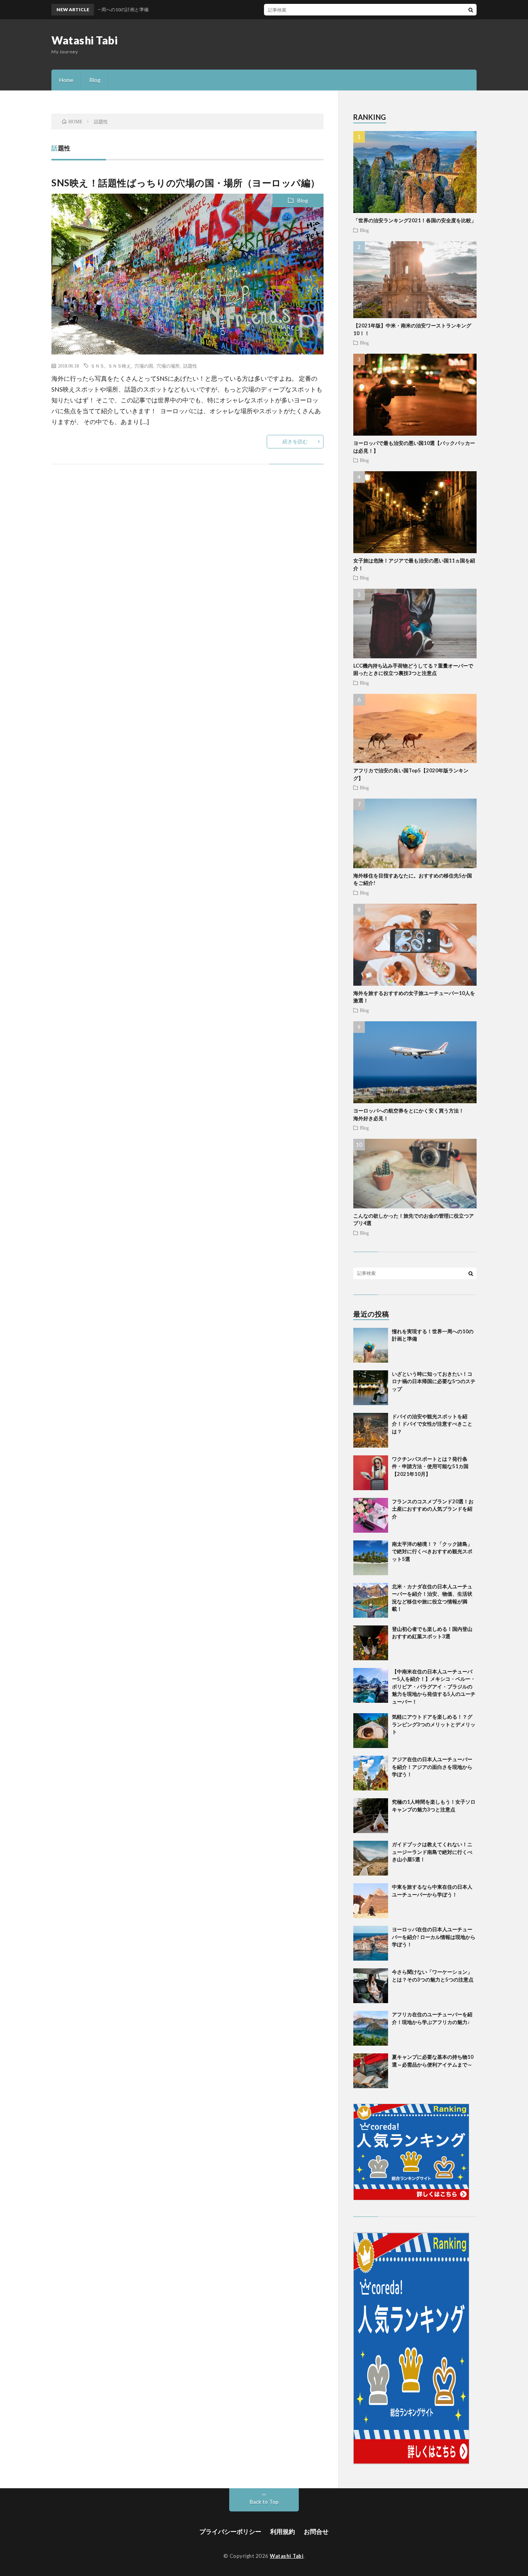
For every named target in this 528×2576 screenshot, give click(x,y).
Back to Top (264, 2502)
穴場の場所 (168, 366)
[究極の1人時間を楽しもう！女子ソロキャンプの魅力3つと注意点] (371, 1816)
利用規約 (283, 2531)
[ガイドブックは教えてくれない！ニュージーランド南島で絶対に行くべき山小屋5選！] (371, 1858)
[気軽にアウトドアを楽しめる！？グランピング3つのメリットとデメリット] (371, 1731)
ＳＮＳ (97, 366)
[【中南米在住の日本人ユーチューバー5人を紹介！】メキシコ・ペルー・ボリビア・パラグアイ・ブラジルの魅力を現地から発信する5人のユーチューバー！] (371, 1685)
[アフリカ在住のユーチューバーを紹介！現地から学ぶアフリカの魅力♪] (371, 2028)
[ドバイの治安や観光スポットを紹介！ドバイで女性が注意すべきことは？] (371, 1430)
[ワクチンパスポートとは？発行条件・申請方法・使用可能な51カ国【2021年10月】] (371, 1473)
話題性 (190, 366)
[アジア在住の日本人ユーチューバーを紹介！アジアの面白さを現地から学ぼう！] (371, 1773)
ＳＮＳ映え (119, 366)
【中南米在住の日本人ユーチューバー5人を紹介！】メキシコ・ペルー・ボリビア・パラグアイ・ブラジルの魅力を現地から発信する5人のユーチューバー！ (434, 1687)
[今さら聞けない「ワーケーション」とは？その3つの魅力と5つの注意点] (371, 1986)
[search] (471, 10)
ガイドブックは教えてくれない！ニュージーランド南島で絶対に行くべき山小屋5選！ (432, 1852)
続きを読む (295, 441)
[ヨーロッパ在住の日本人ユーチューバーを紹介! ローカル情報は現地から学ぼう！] (371, 1943)
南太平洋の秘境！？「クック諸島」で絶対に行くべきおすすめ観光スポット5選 (432, 1551)
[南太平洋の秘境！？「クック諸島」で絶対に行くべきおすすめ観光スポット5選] (371, 1558)
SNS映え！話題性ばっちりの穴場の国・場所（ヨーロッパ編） (186, 183)
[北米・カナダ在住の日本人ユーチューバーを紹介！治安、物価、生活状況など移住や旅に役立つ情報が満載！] (371, 1600)
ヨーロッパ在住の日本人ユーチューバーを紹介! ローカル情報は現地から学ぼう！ (434, 1937)
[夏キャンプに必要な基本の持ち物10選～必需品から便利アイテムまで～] (371, 2071)
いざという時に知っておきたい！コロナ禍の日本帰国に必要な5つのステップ (434, 1381)
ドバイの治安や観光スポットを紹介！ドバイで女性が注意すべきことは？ (432, 1424)
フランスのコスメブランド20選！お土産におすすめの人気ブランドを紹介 (433, 1509)
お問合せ (316, 2531)
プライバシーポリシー (230, 2531)
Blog (95, 80)
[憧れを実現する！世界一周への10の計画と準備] (371, 1345)
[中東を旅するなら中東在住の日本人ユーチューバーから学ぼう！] (371, 1901)
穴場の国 (144, 366)
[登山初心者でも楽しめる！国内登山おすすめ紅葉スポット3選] (371, 1643)
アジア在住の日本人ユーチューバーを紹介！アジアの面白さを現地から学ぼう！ (432, 1767)
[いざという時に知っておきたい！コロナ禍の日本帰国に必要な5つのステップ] (371, 1388)
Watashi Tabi (84, 40)
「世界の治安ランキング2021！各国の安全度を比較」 (415, 220)
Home (66, 80)
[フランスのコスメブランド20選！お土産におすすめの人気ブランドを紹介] (371, 1515)
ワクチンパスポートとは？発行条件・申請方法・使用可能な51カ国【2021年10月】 (430, 1466)
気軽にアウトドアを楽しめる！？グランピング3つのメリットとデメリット (434, 1724)
